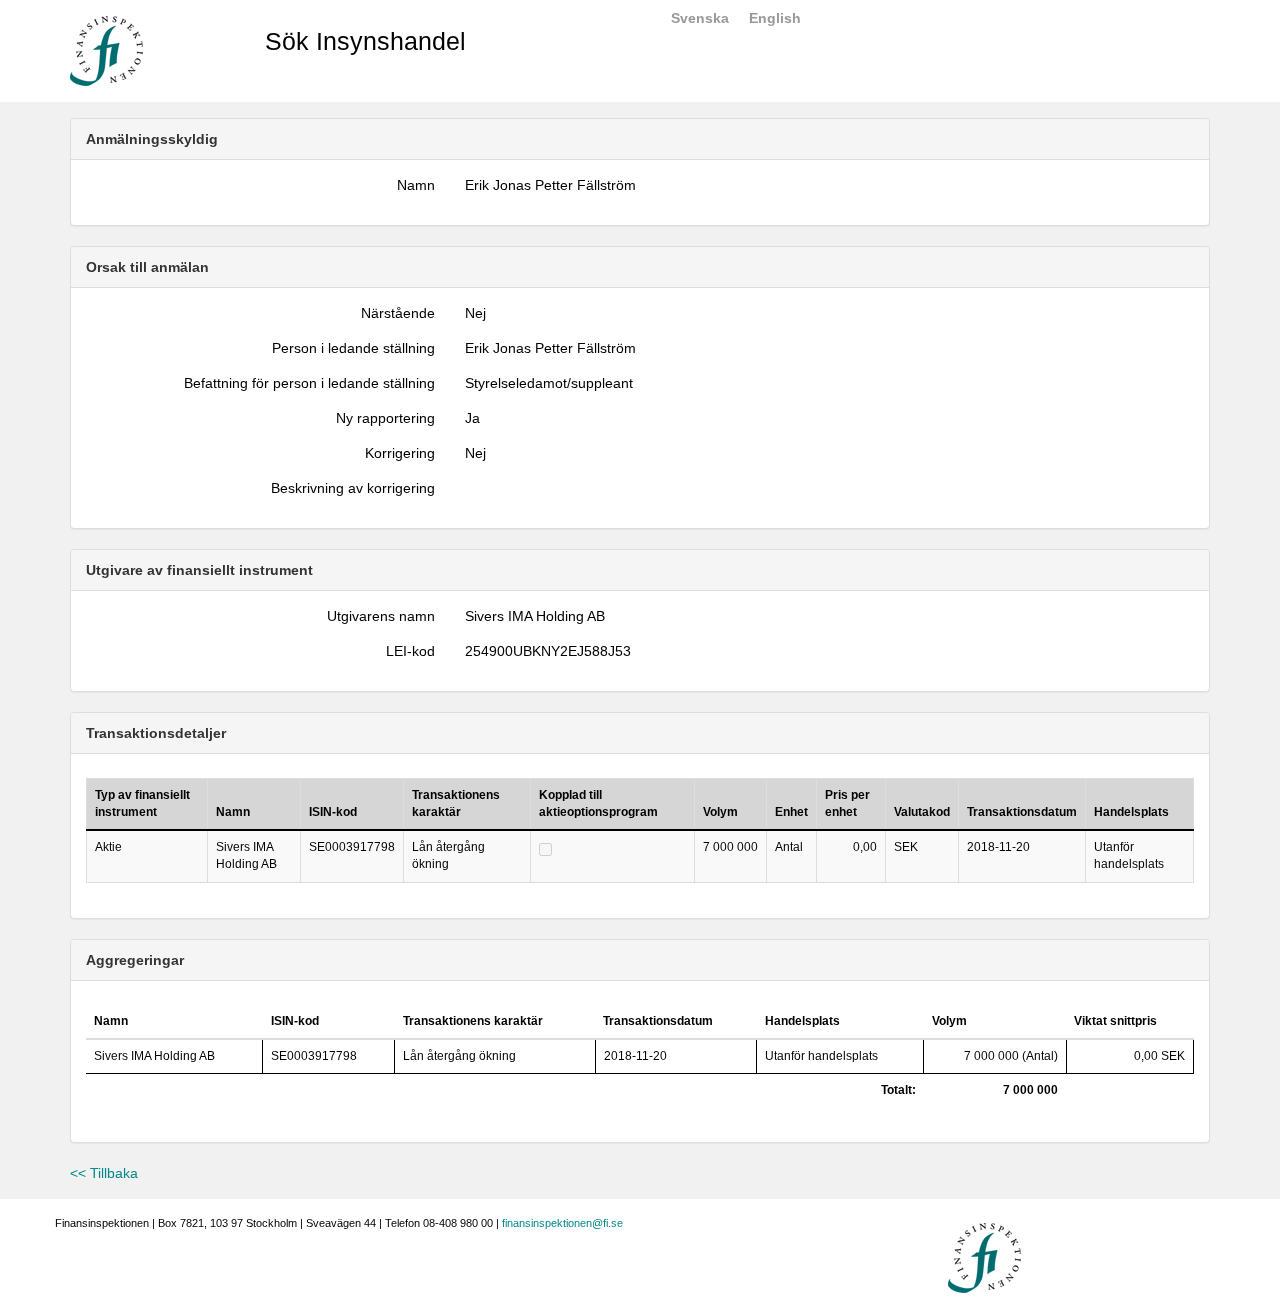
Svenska (700, 18)
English (775, 18)
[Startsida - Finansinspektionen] (106, 50)
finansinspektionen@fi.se (562, 1223)
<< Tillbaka (104, 1173)
